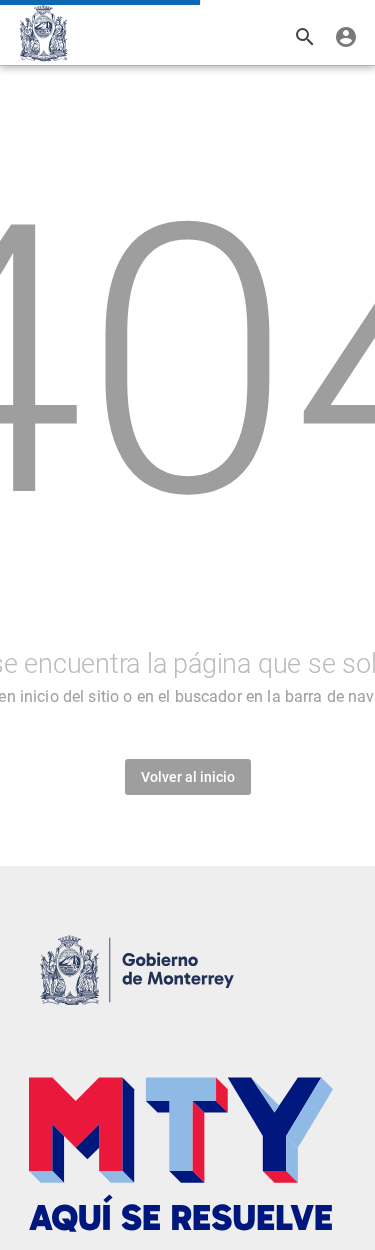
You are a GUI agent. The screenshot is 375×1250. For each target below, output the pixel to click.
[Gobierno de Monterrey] (43, 33)
